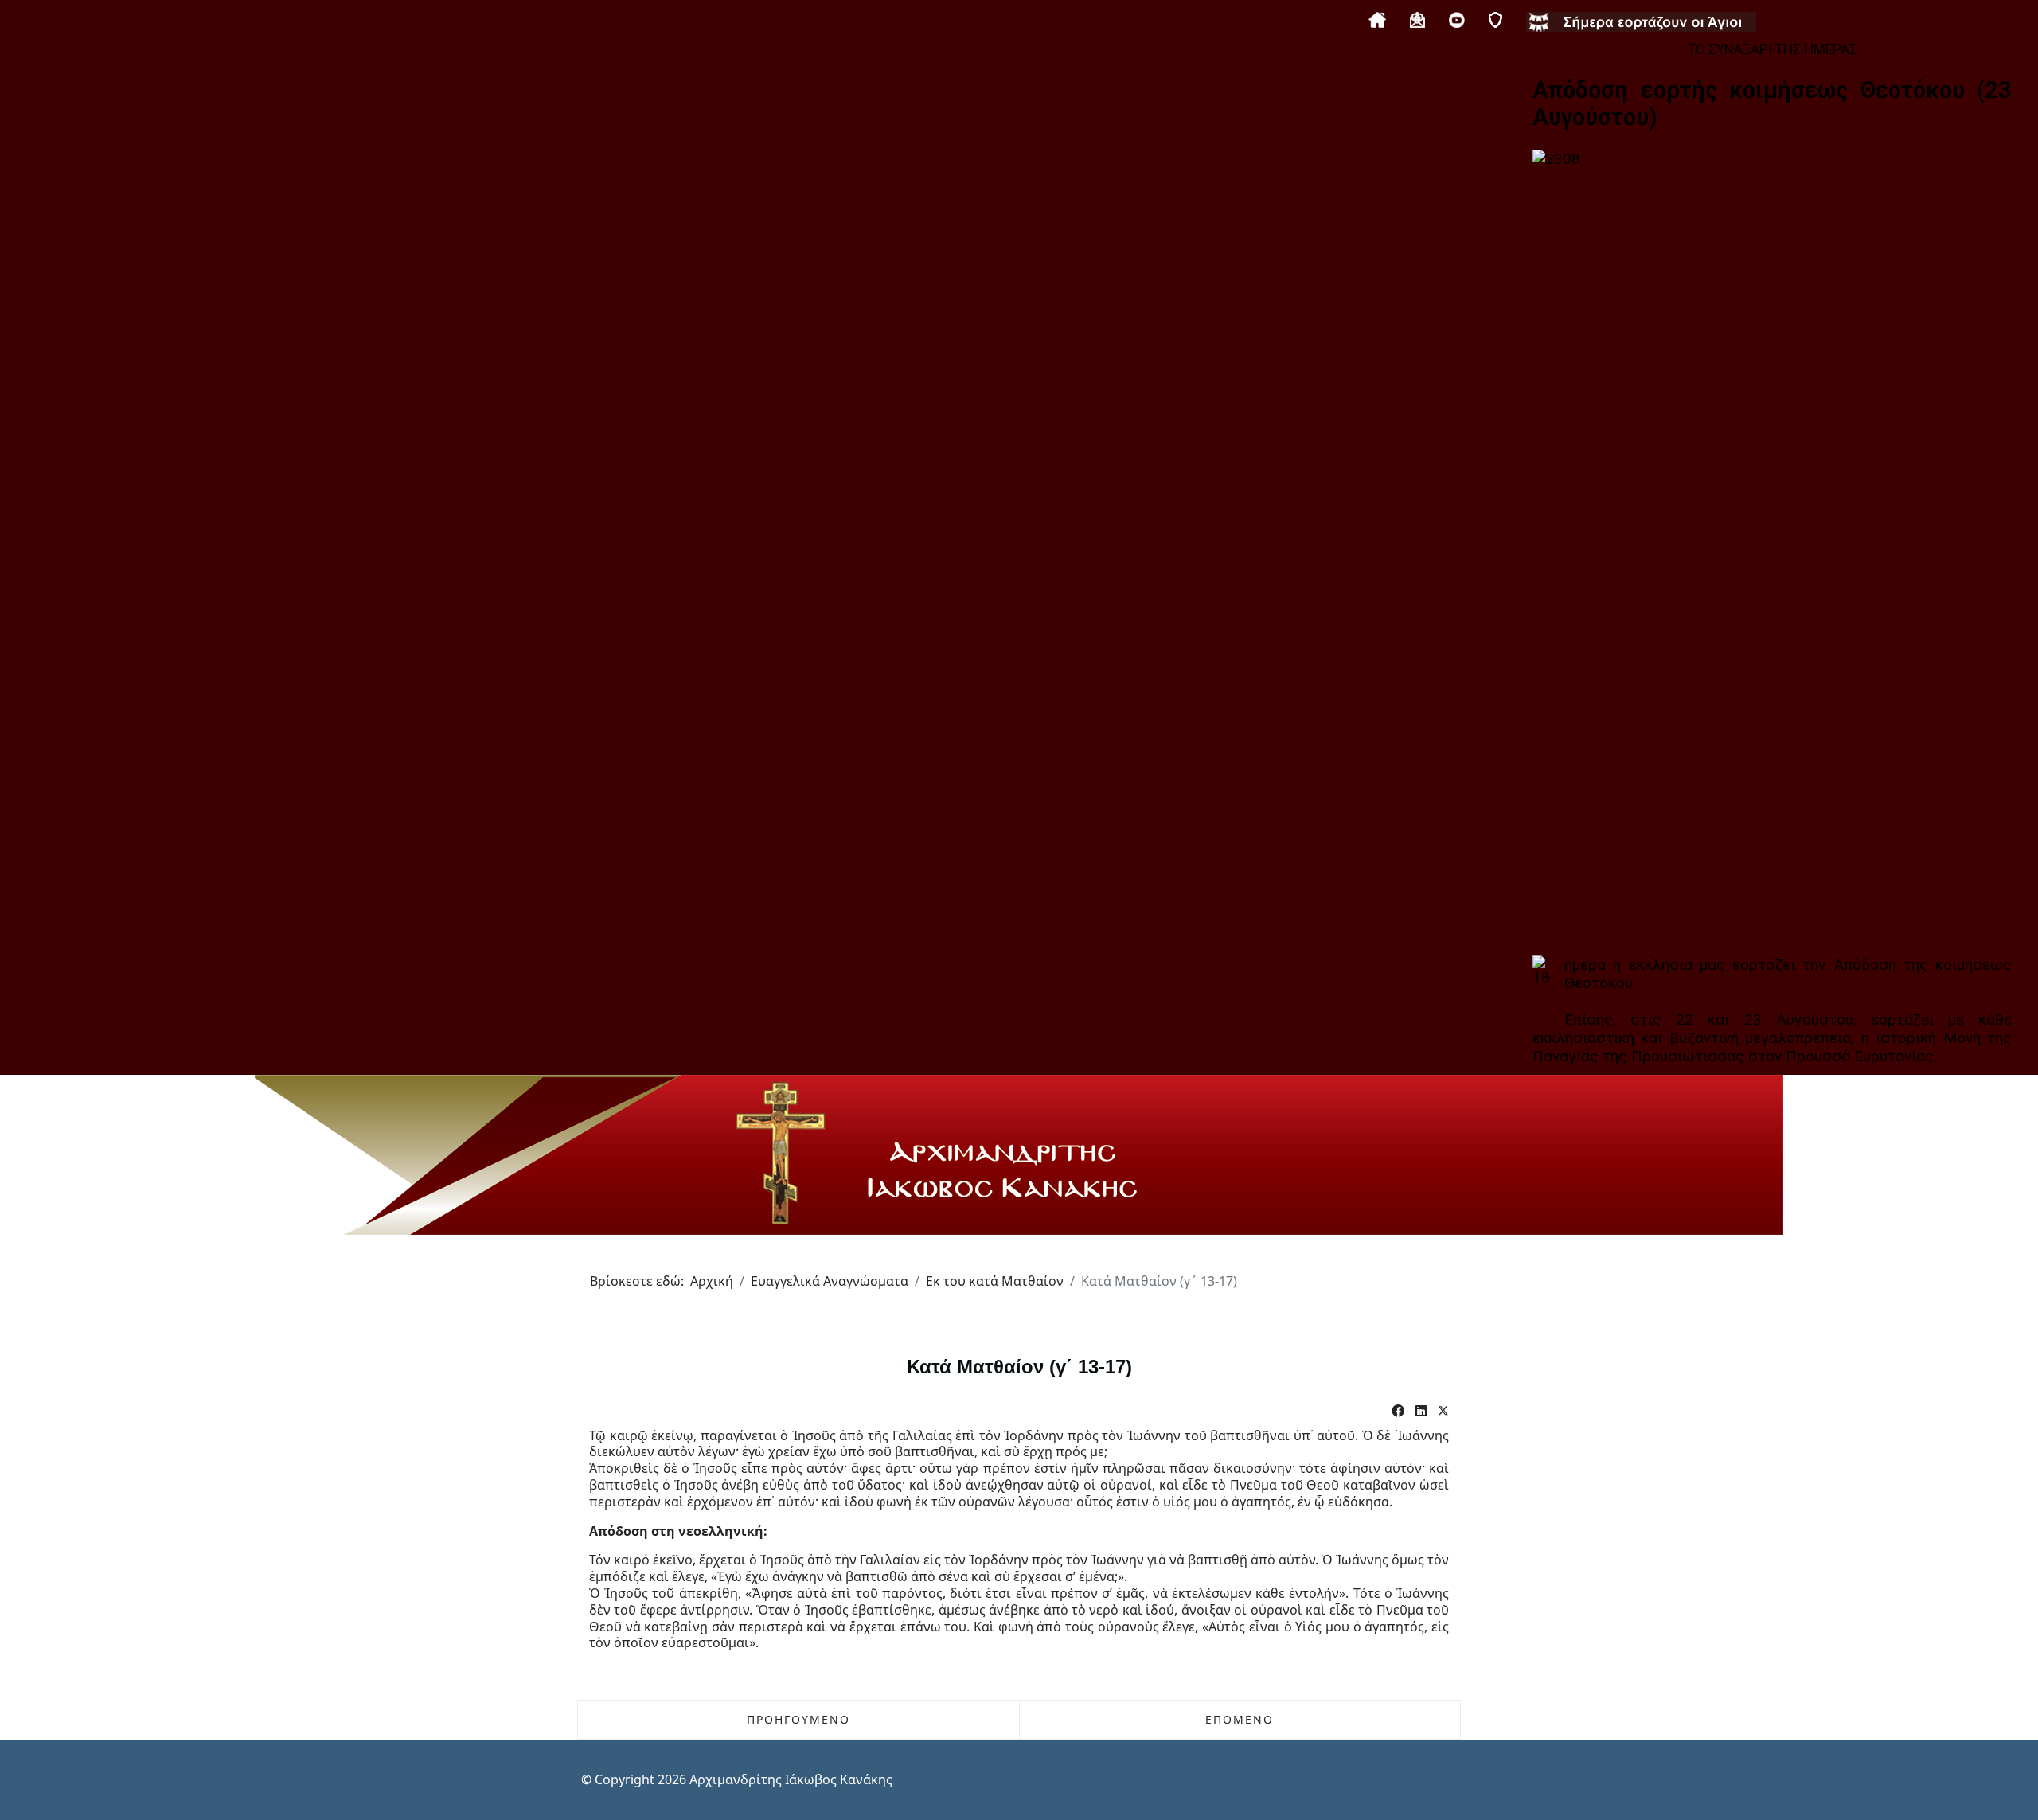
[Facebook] (1398, 1411)
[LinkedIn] (1421, 1411)
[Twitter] (1443, 1411)
